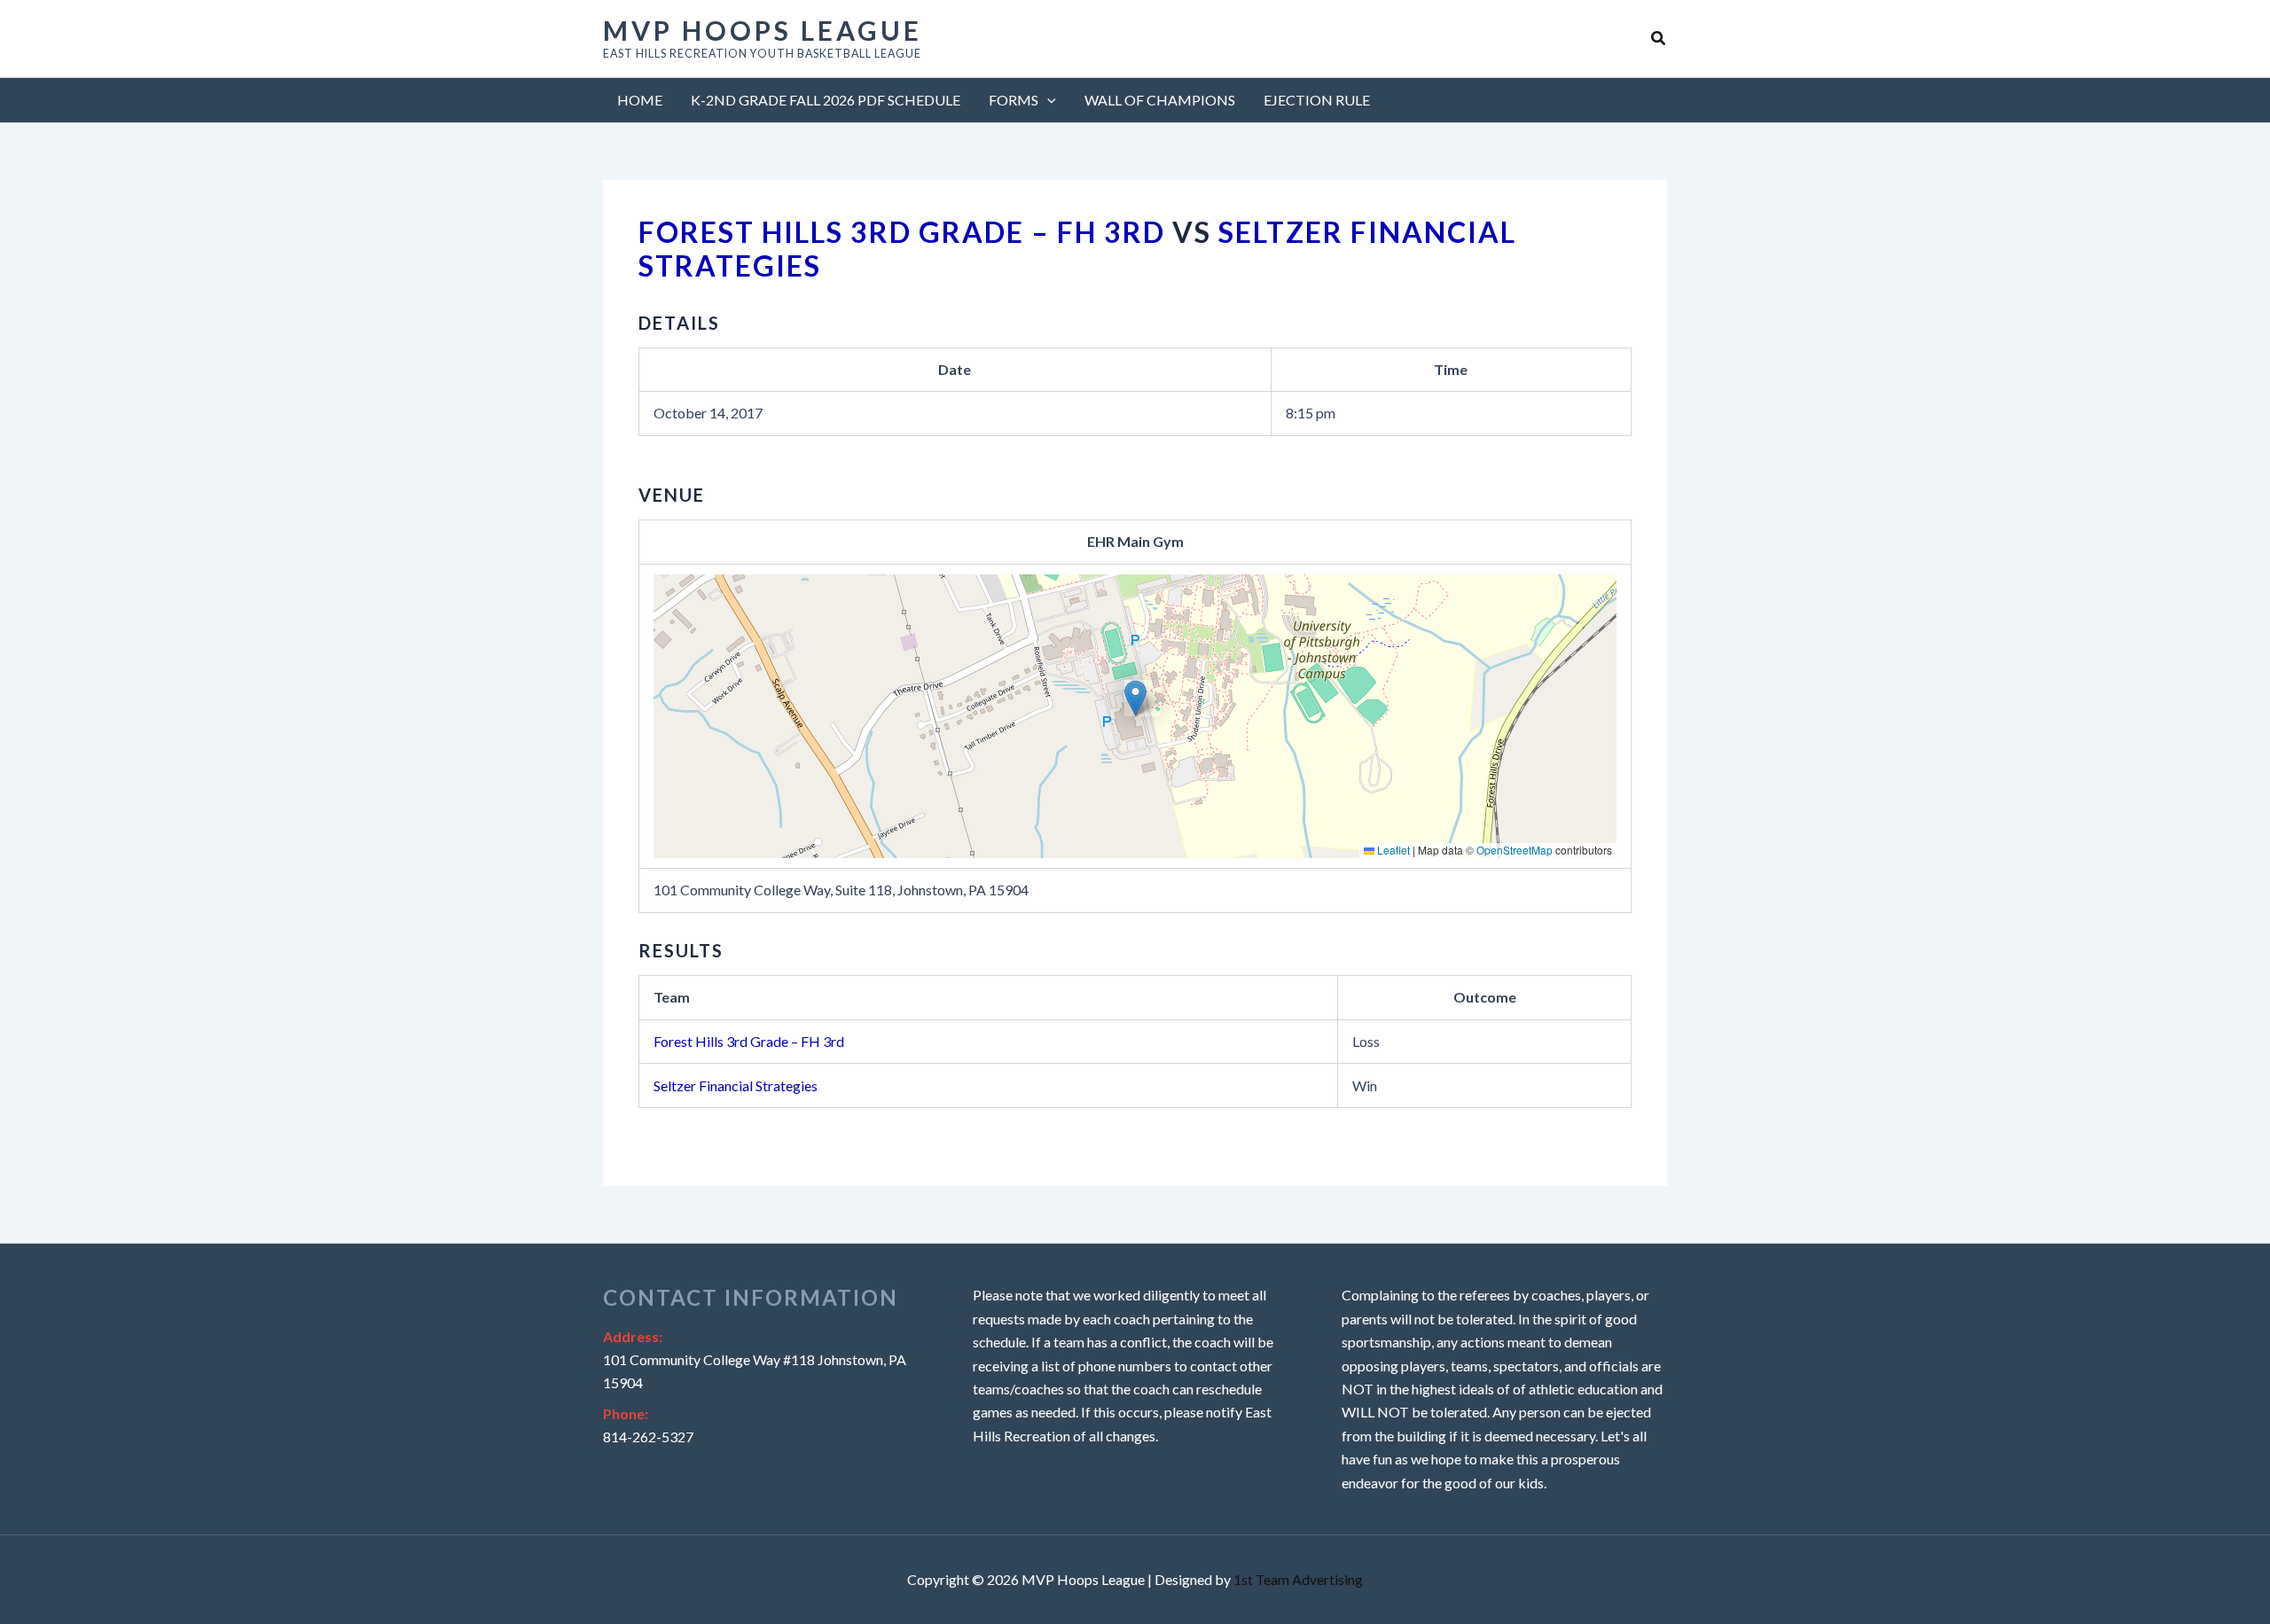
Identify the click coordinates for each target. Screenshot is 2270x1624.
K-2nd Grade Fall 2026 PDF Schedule (826, 100)
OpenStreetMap (1515, 850)
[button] (1659, 39)
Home (640, 100)
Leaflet (1392, 850)
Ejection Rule (1317, 100)
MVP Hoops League (763, 30)
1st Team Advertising (1298, 1579)
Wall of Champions (1160, 100)
